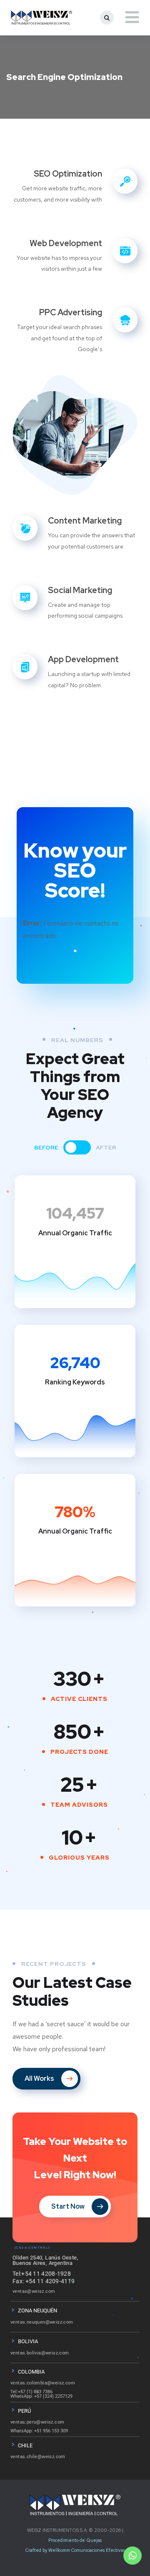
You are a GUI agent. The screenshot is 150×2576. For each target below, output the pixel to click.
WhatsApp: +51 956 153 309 (39, 2431)
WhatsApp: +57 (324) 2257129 (41, 2396)
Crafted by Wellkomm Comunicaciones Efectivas (75, 2550)
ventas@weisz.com (34, 2291)
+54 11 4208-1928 (46, 2274)
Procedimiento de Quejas (75, 2540)
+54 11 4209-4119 (50, 2281)
